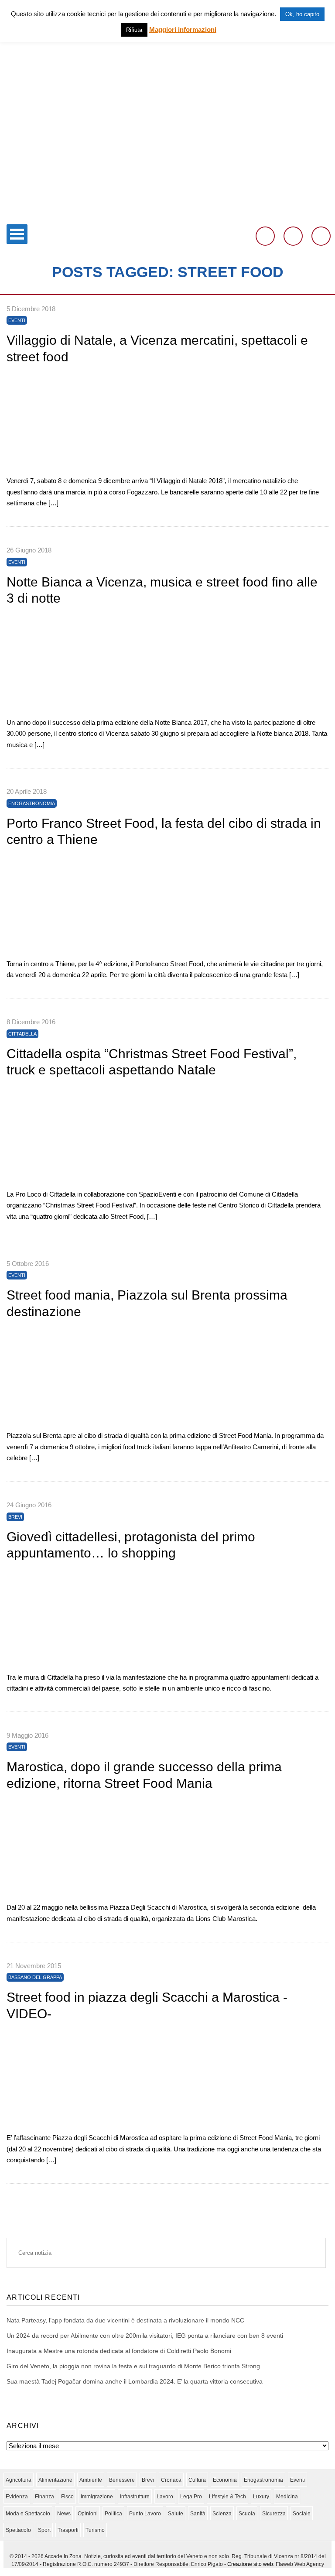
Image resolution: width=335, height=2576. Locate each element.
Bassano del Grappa (35, 1977)
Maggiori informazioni (183, 29)
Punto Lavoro (145, 2514)
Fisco (67, 2497)
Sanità (198, 2514)
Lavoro (165, 2497)
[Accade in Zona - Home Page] (167, 214)
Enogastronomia (32, 803)
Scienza (222, 2514)
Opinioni (88, 2514)
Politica (113, 2514)
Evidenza (17, 2497)
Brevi (15, 1517)
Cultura (197, 2480)
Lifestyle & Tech (227, 2497)
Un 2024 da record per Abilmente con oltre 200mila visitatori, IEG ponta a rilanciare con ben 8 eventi (145, 2336)
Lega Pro (191, 2497)
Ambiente (91, 2480)
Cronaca (171, 2480)
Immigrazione (97, 2497)
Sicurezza (274, 2514)
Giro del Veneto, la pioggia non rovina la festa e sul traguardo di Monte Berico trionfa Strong (133, 2366)
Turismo (95, 2530)
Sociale (302, 2514)
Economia (225, 2480)
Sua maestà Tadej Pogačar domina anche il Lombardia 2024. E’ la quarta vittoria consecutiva (135, 2381)
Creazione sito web (250, 2564)
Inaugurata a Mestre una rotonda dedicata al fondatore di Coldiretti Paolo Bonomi (119, 2351)
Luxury (261, 2497)
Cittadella (22, 1034)
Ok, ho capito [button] (302, 14)
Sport (44, 2530)
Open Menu (17, 234)
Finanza (44, 2497)
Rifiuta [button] (134, 30)
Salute (176, 2514)
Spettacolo (18, 2530)
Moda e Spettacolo (28, 2514)
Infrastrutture (135, 2497)
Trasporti (68, 2530)
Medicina (287, 2497)
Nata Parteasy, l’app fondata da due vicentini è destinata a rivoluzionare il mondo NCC (125, 2320)
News (64, 2514)
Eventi (17, 320)
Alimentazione (55, 2480)
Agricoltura (19, 2480)
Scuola (247, 2514)
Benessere (122, 2480)
